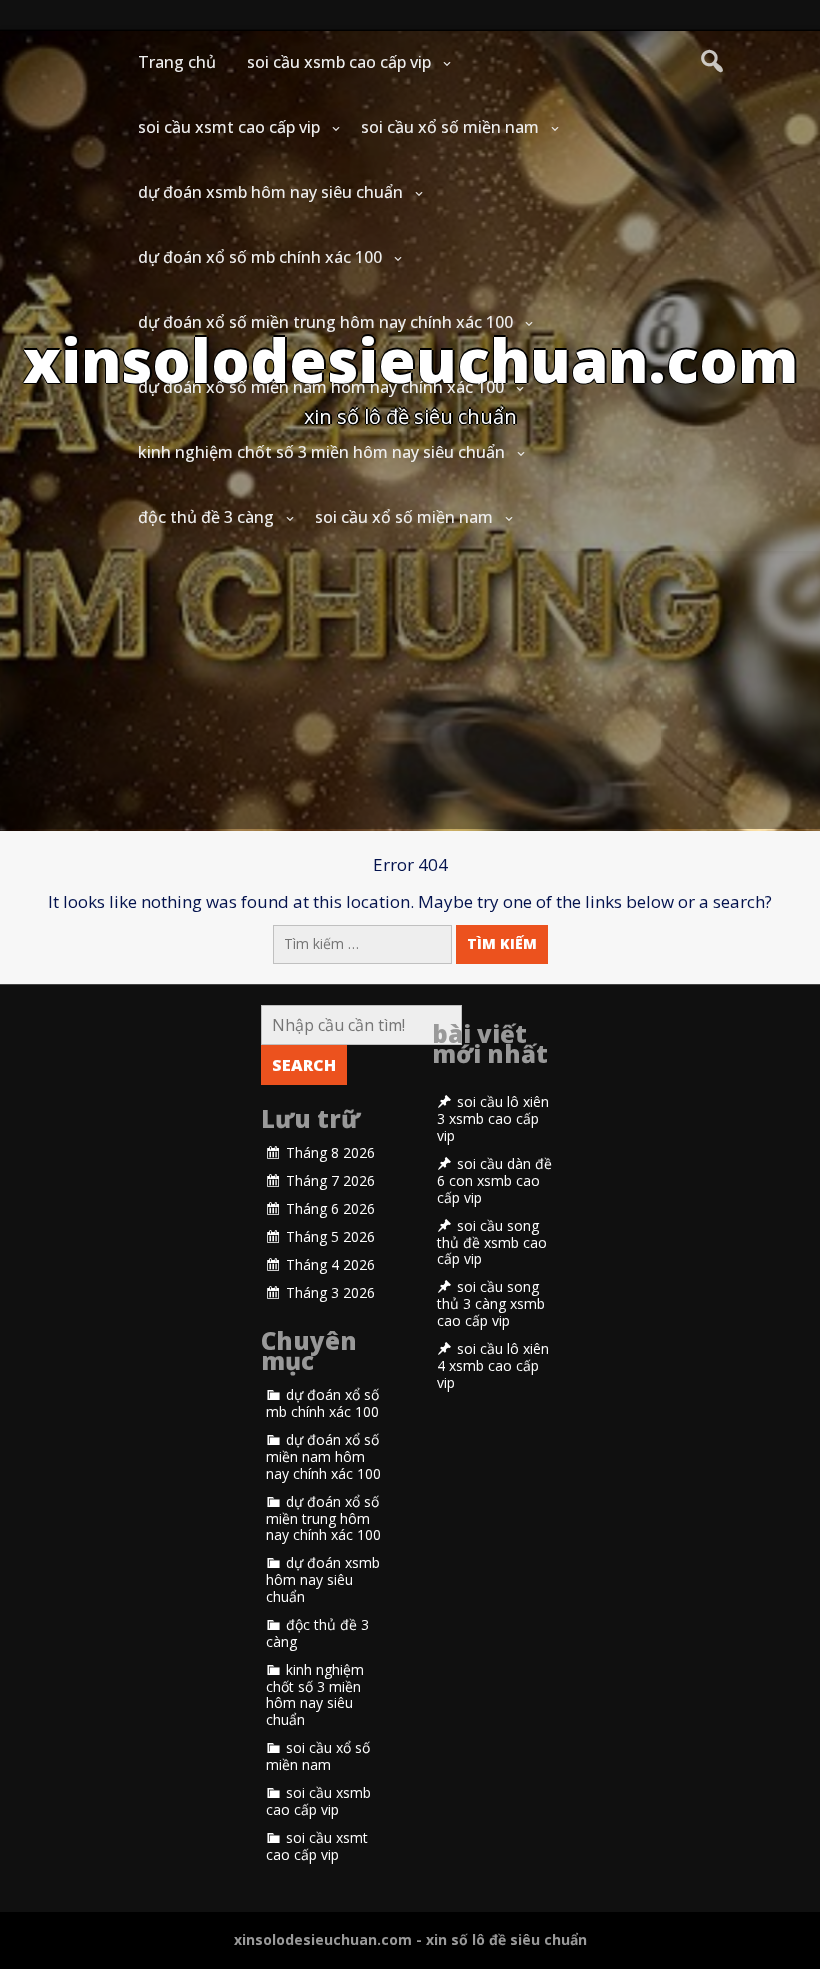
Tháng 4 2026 (330, 1265)
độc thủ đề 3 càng (206, 517)
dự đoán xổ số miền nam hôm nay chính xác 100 (321, 387)
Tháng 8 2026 (330, 1153)
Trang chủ (177, 62)
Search (304, 1065)
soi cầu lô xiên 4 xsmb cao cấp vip (493, 1366)
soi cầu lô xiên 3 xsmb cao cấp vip (493, 1119)
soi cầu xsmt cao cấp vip (229, 127)
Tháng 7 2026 (330, 1181)
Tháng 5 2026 (330, 1237)
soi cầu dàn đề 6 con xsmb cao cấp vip (494, 1181)
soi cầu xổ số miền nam (450, 127)
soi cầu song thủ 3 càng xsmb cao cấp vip (491, 1304)
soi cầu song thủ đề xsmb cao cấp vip (492, 1243)
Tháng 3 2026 (330, 1293)
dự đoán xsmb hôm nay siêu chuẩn (270, 192)
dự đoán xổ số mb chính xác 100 (260, 257)
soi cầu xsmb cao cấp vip (339, 62)
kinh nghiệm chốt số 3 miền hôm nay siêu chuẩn (321, 452)
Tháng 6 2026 (330, 1209)
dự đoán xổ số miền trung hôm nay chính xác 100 (325, 322)
